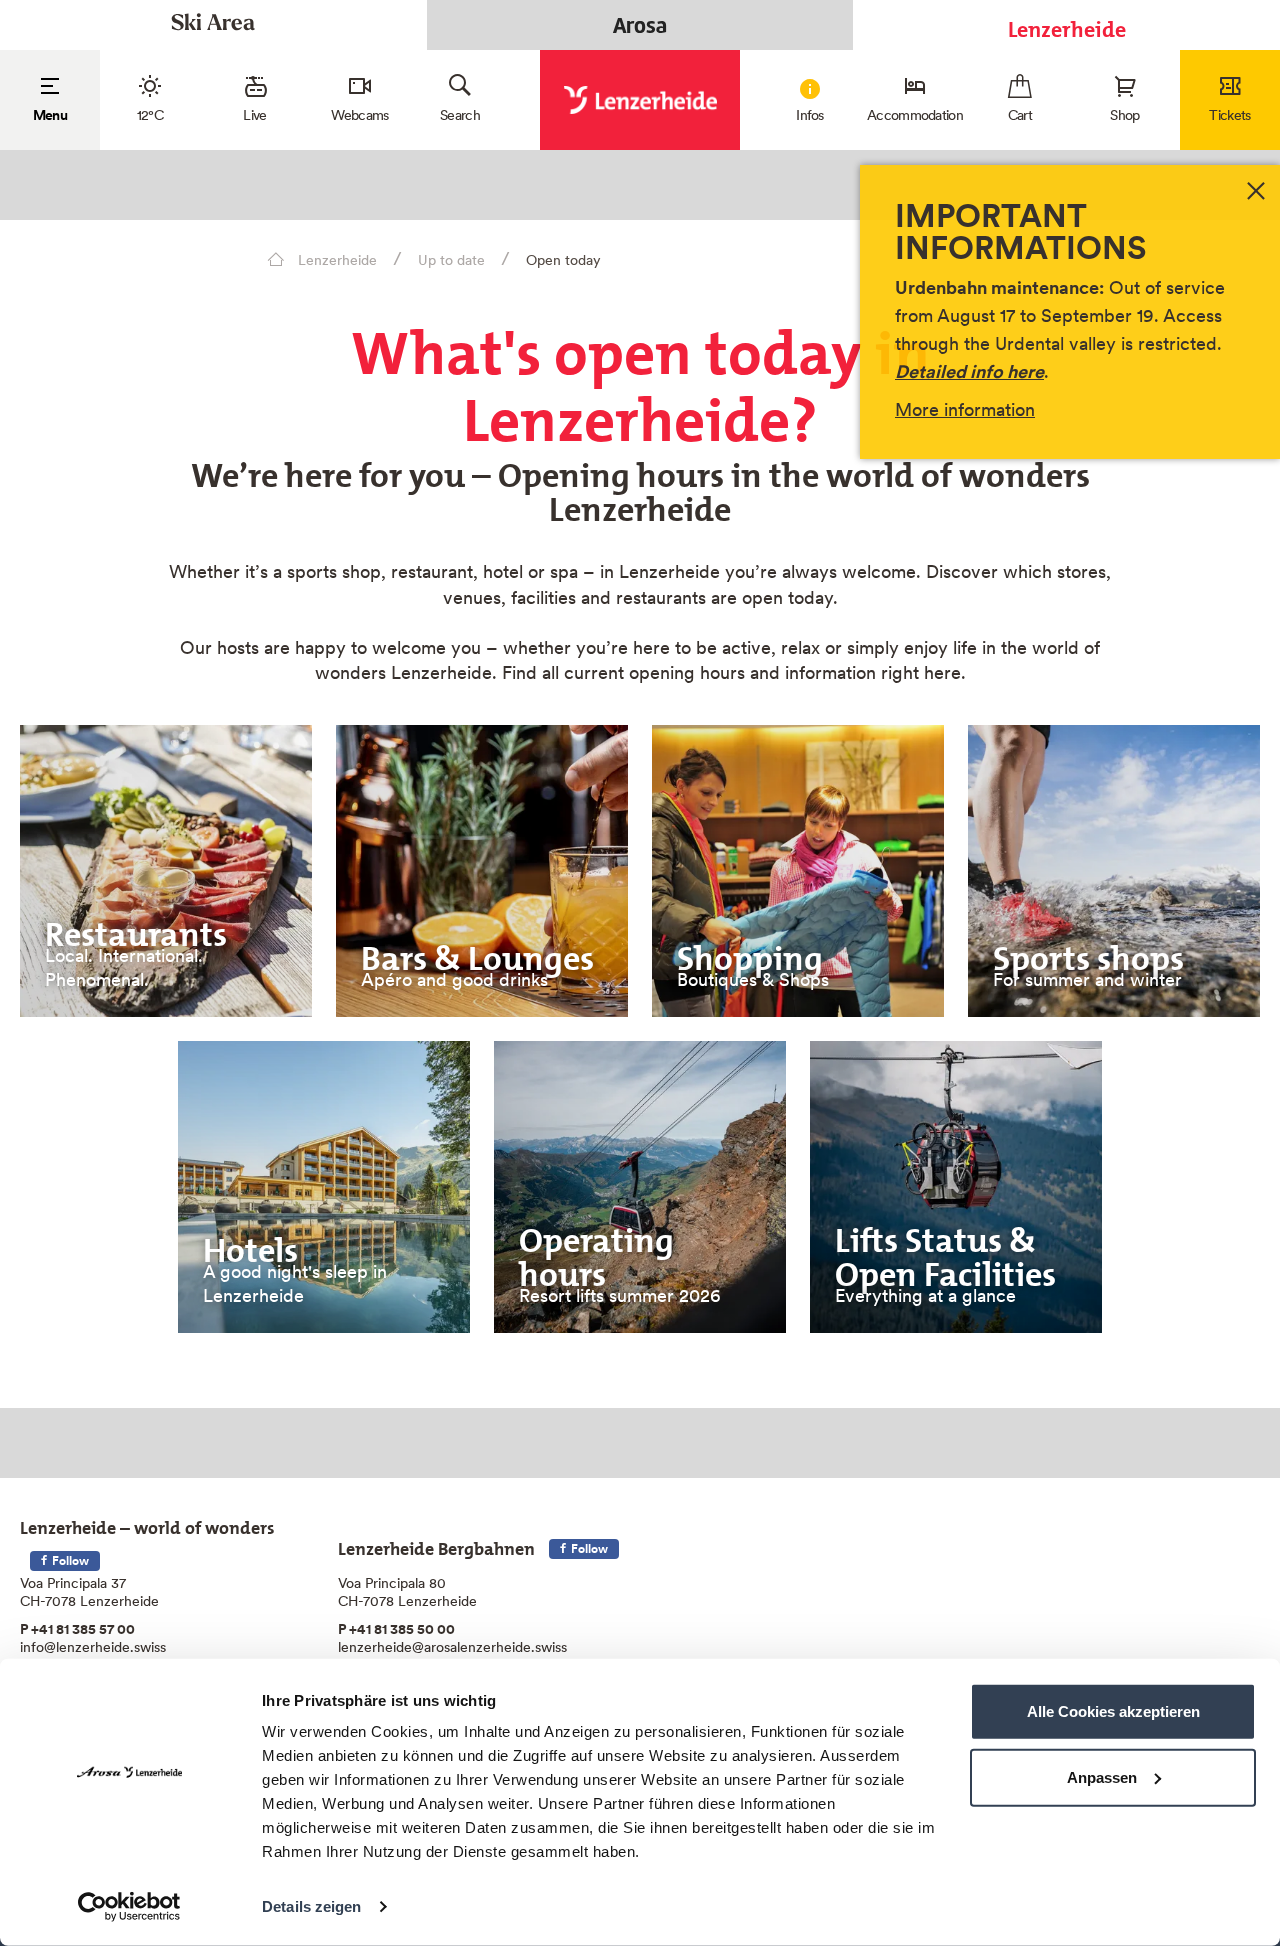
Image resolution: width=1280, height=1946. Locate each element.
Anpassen (1102, 1776)
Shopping (750, 950)
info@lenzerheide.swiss (93, 1647)
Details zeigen (311, 1906)
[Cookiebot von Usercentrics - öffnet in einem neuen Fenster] (129, 1907)
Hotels (250, 1242)
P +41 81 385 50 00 (396, 1629)
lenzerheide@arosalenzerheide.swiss (452, 1647)
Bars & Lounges (477, 950)
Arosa (640, 25)
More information (965, 409)
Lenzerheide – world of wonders (147, 1523)
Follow (69, 1560)
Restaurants (136, 926)
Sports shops (1088, 950)
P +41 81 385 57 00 (77, 1629)
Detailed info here (969, 371)
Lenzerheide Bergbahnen (436, 1544)
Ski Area (213, 24)
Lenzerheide (1067, 24)
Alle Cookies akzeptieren (1113, 1711)
